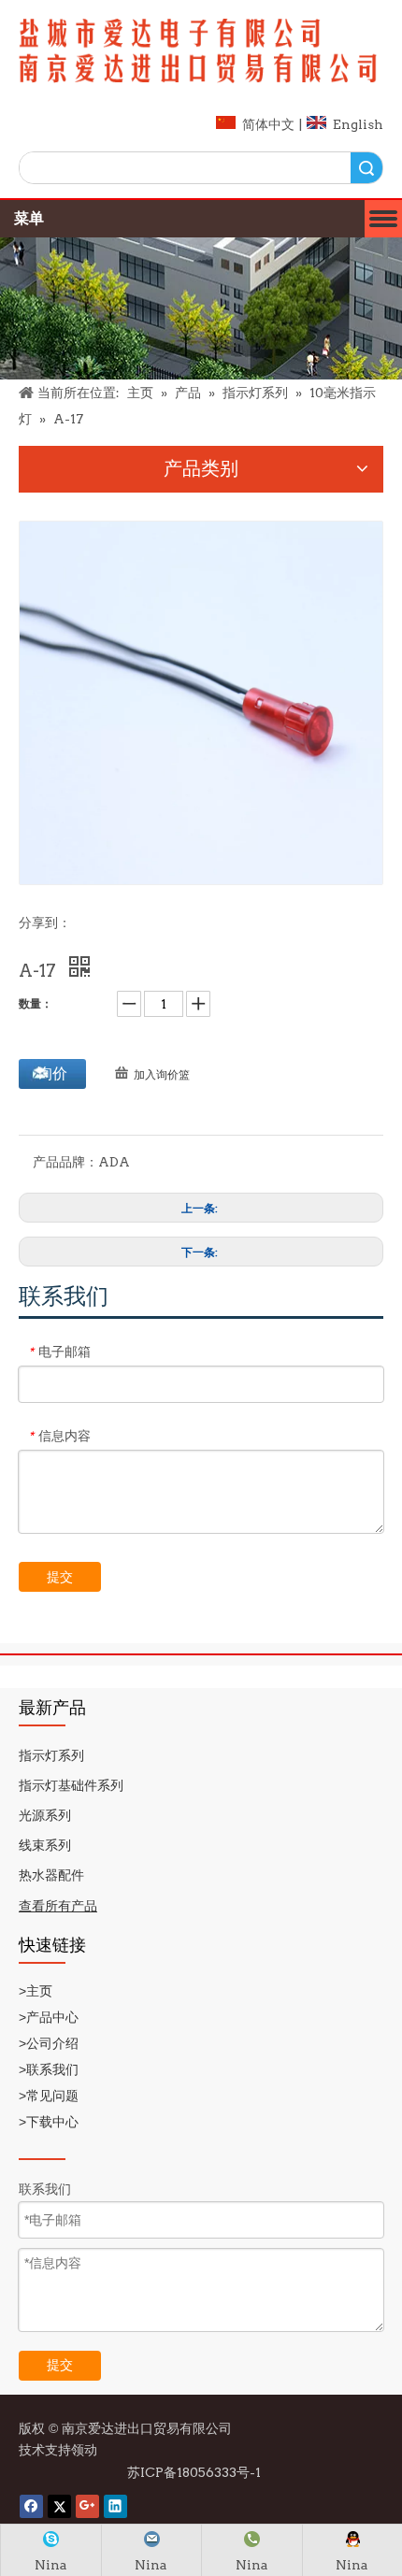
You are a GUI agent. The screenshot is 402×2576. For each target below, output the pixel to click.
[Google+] (87, 2506)
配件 (71, 1875)
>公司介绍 (49, 2043)
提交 (60, 1577)
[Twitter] (59, 2506)
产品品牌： (65, 1162)
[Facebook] (31, 2506)
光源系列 (45, 1815)
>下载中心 (50, 2122)
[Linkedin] (115, 2506)
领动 (87, 2450)
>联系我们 (50, 2069)
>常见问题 (49, 2096)
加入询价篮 (162, 1074)
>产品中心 (50, 2017)
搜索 (366, 168)
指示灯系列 (51, 1755)
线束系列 (45, 1845)
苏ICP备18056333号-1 (195, 2472)
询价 (52, 1073)
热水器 (38, 1875)
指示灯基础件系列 (71, 1785)
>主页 (36, 1991)
